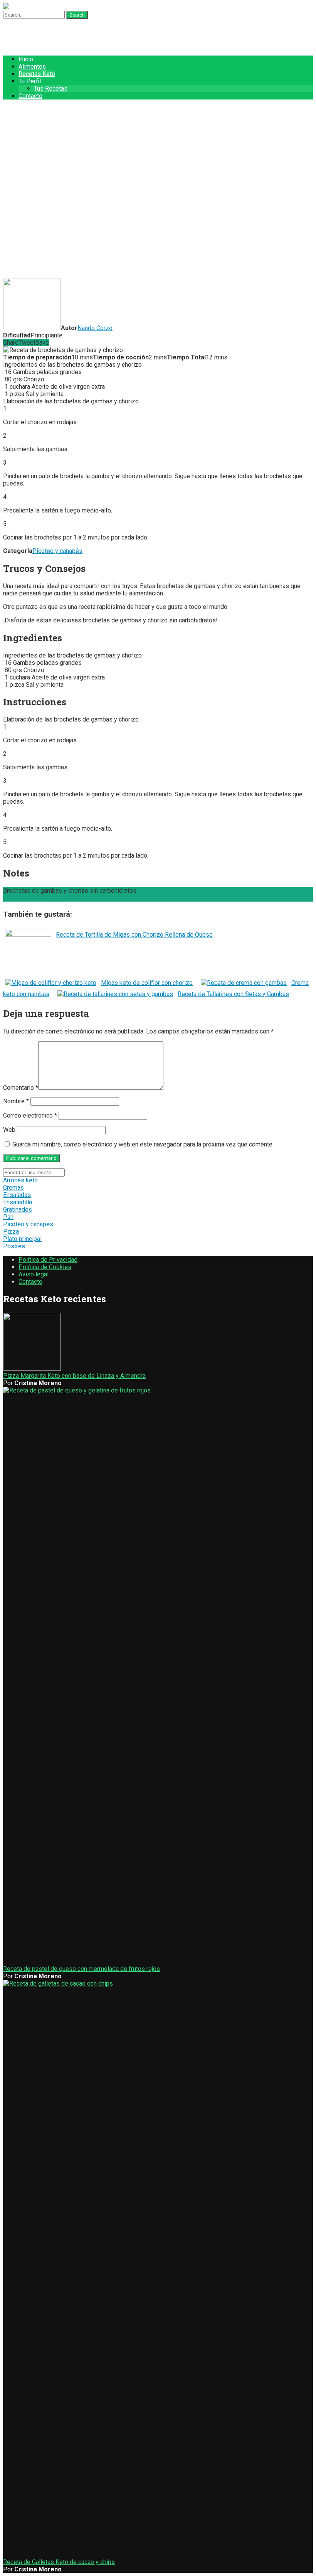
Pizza (11, 1232)
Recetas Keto (37, 74)
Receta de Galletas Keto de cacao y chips (59, 2562)
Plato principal (22, 1239)
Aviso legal (34, 1274)
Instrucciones (56, 898)
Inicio (26, 59)
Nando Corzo (95, 328)
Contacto (30, 96)
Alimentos (32, 67)
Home (27, 109)
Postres (14, 1246)
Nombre (16, 1101)
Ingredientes (20, 898)
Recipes (30, 124)
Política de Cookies (45, 1267)
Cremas (13, 1188)
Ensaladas (17, 1195)
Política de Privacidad (48, 1260)
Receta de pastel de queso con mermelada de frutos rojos (82, 1969)
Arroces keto (20, 1180)
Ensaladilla (18, 1202)
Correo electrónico (30, 1115)
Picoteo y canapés (57, 551)
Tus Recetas (51, 89)
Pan (8, 1217)
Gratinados (18, 1210)
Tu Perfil (30, 81)
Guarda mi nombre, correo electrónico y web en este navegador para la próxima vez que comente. (143, 1144)
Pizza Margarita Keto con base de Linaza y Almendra (74, 1376)
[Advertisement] (158, 221)
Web (9, 1130)
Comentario (21, 1088)
